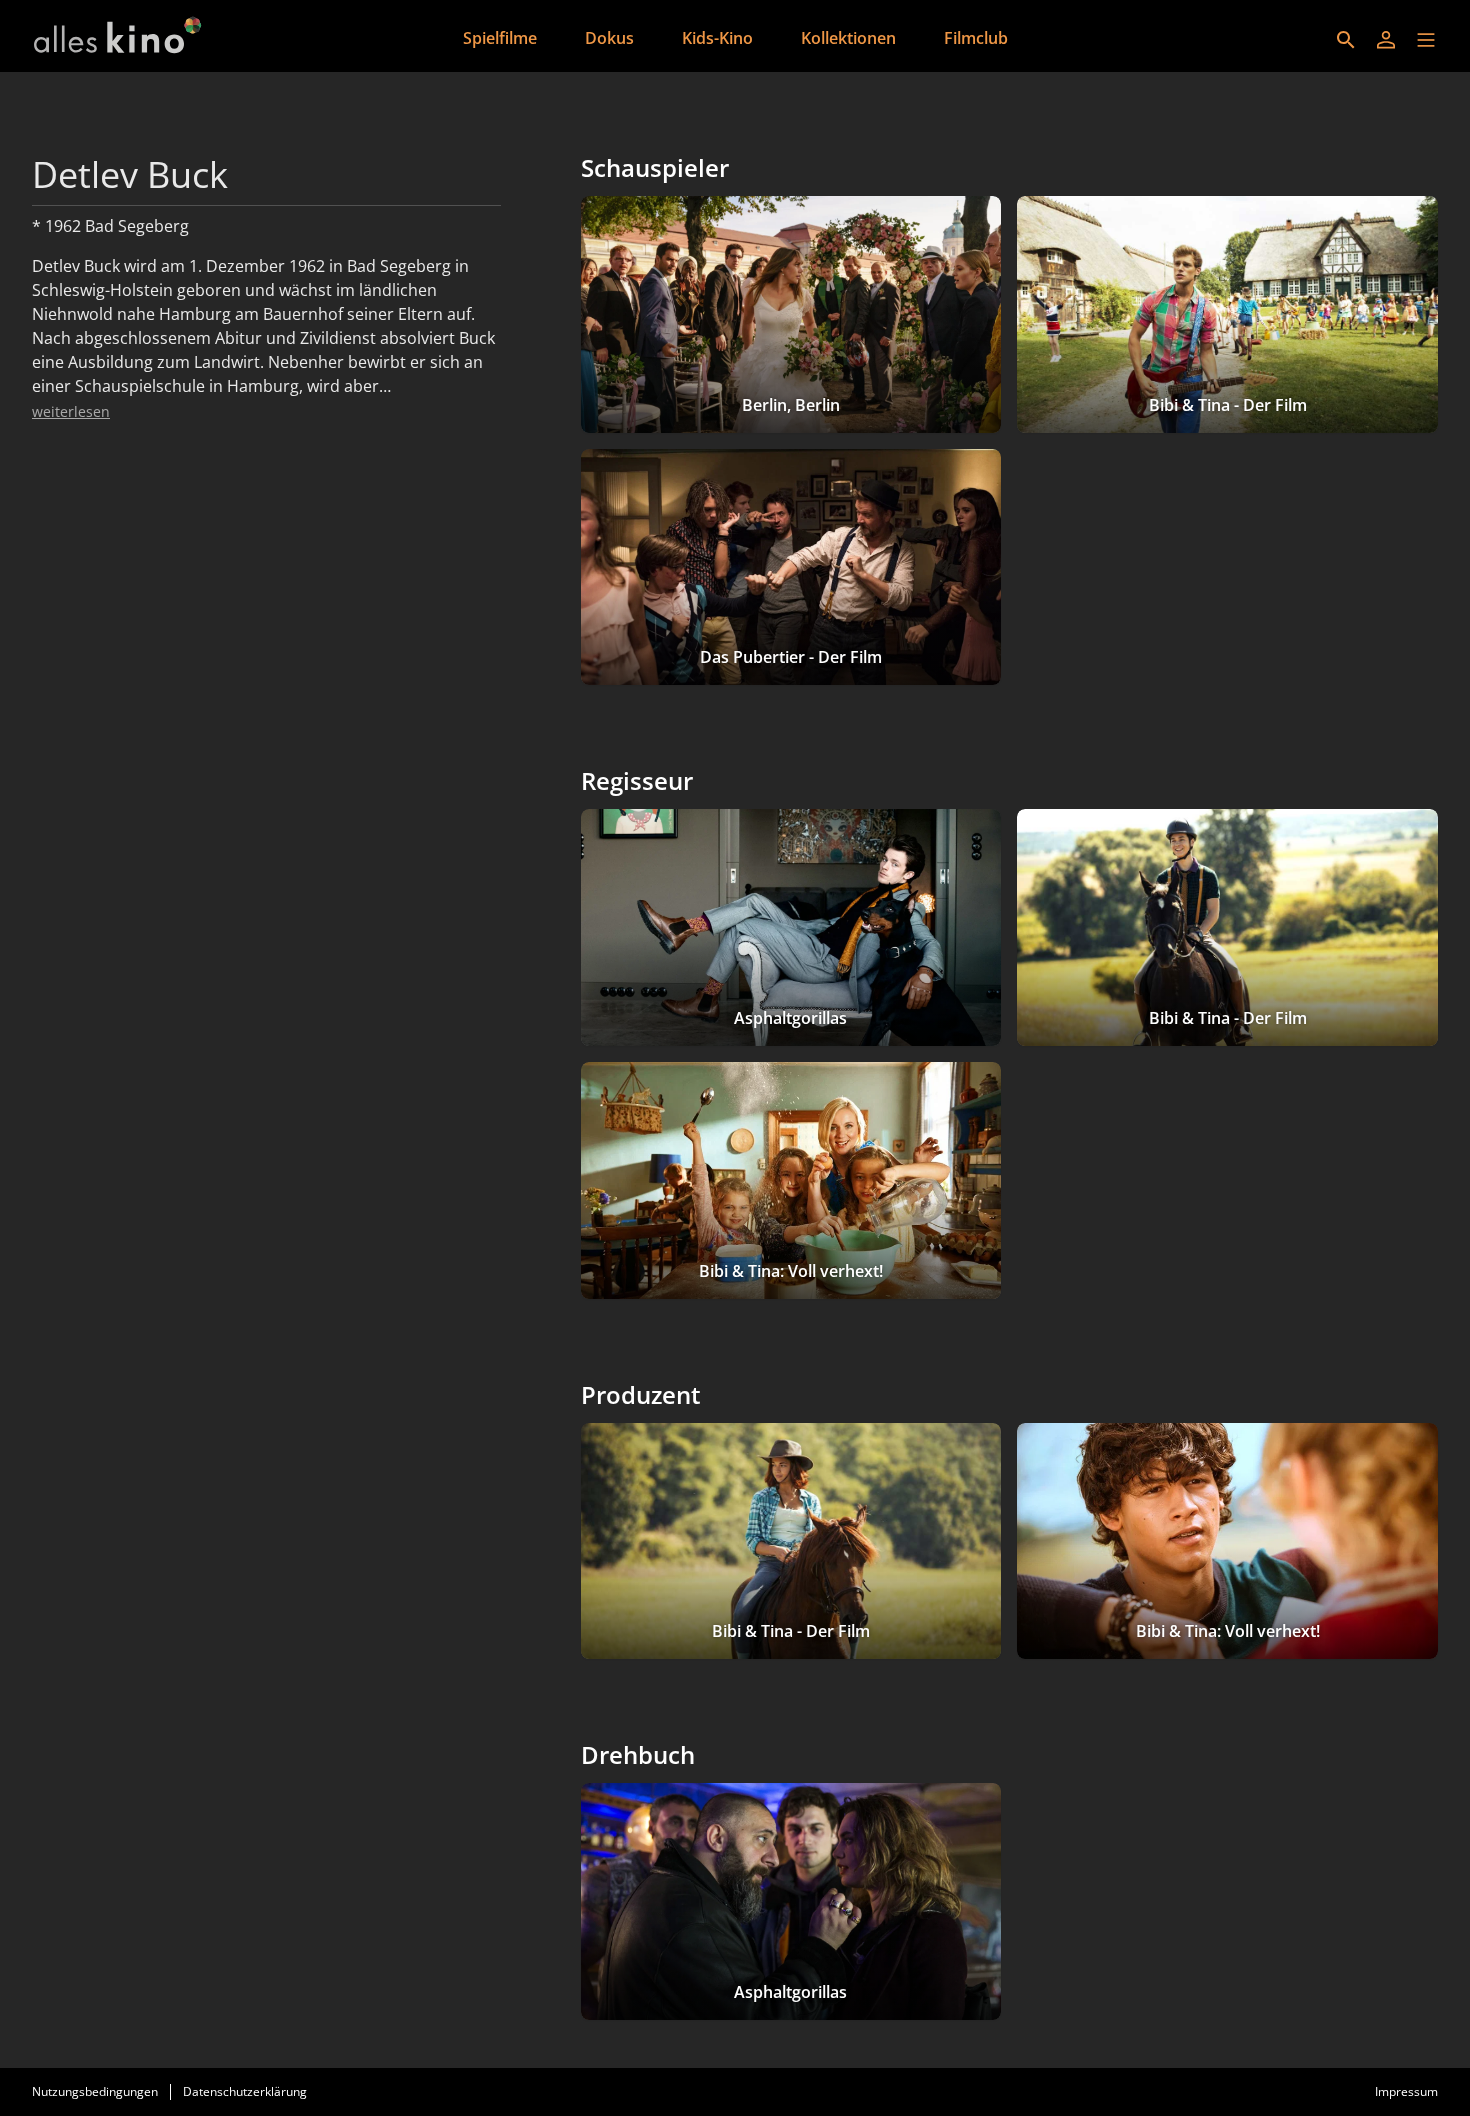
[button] (1426, 40)
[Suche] (1346, 40)
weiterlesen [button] (71, 411)
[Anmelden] (1386, 40)
